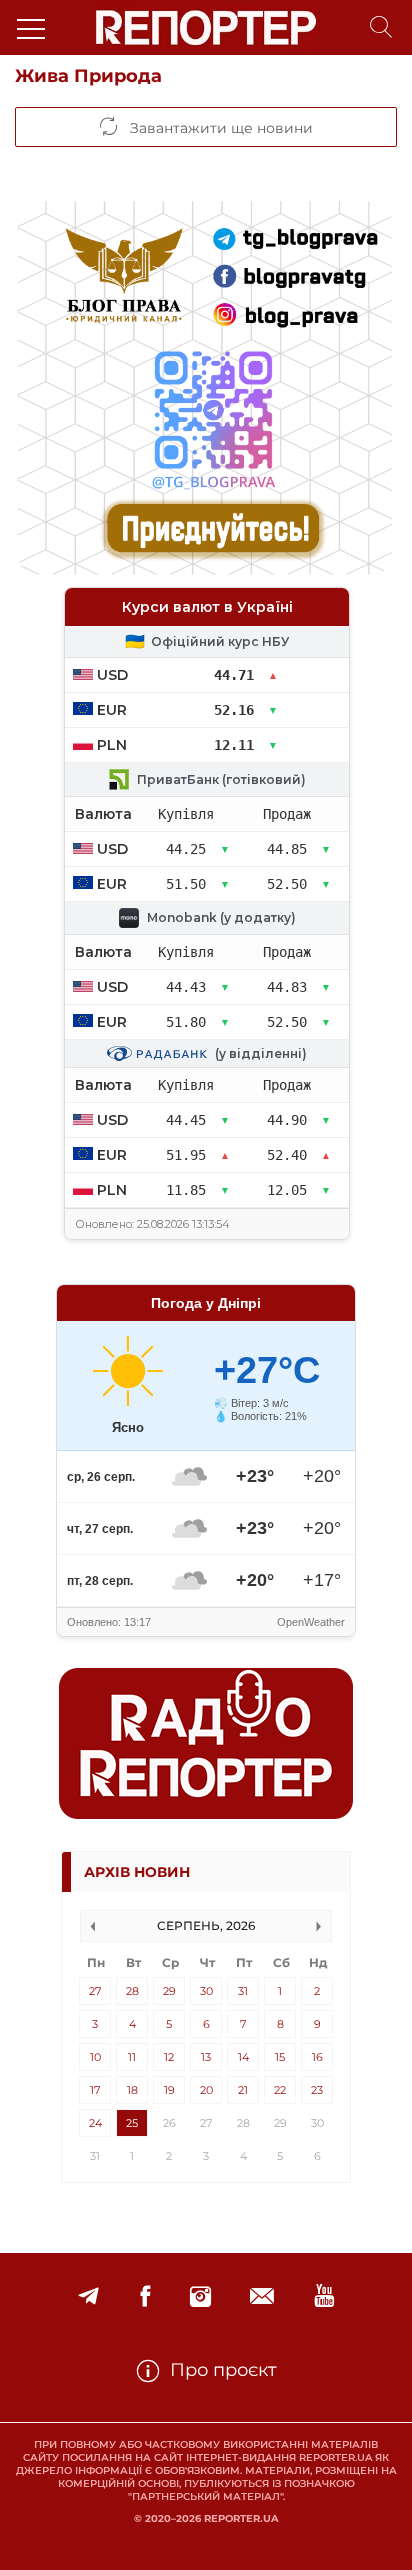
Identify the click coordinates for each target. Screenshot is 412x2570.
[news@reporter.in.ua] (262, 2296)
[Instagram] (200, 2296)
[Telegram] (88, 2296)
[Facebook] (145, 2296)
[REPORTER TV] (324, 2296)
